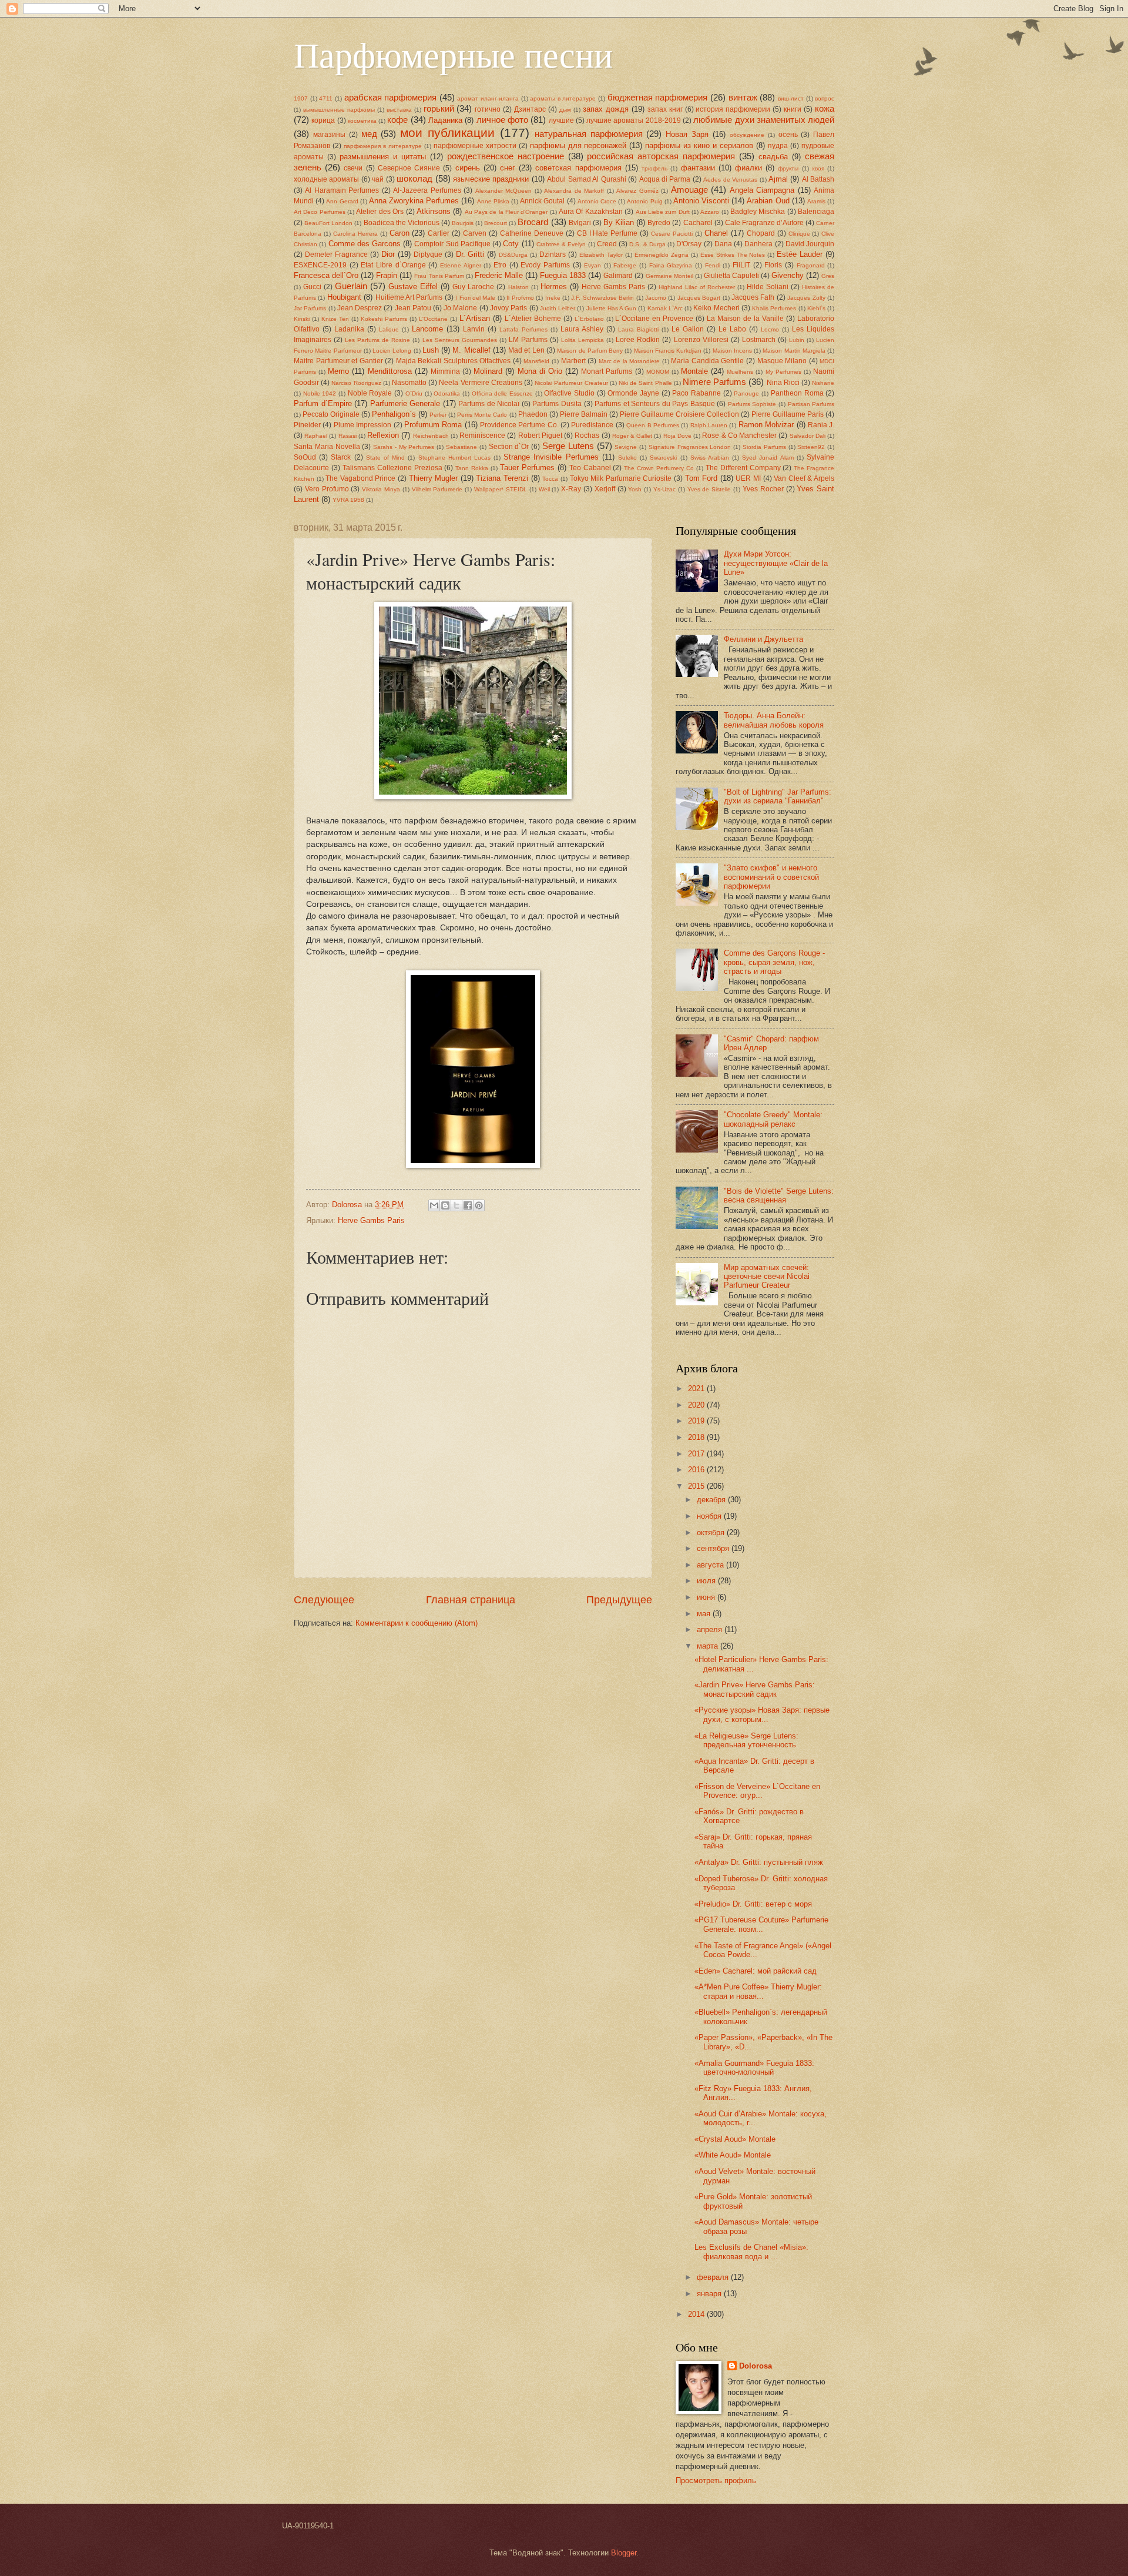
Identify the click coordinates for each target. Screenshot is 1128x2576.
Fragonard (811, 265)
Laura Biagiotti (638, 329)
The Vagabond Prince (360, 478)
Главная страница (471, 1600)
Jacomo (656, 298)
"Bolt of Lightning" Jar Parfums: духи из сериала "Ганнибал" (778, 796)
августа (711, 1565)
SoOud (305, 457)
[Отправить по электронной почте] (434, 1205)
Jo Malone (460, 308)
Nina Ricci (783, 383)
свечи (353, 168)
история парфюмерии (733, 109)
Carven (475, 233)
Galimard (618, 276)
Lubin (797, 340)
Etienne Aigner (461, 265)
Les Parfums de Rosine (377, 340)
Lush (431, 350)
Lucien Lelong (392, 351)
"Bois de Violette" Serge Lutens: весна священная (779, 1195)
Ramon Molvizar (766, 425)
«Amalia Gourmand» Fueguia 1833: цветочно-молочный (754, 2068)
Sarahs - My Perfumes (404, 447)
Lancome (427, 329)
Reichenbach (431, 436)
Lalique (389, 329)
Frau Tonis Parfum (439, 276)
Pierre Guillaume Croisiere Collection (679, 414)
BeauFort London (328, 223)
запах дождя (606, 109)
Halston (518, 287)
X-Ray (571, 489)
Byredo (659, 223)
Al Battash (818, 179)
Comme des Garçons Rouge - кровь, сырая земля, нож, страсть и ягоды (774, 962)
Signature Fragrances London (690, 447)
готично (488, 109)
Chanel (716, 233)
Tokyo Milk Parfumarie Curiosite (621, 478)
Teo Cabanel (590, 468)
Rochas (587, 436)
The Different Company (743, 468)
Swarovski (663, 458)
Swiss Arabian (710, 458)
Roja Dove (677, 436)
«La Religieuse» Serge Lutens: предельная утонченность (746, 1740)
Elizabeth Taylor (601, 255)
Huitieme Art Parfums (409, 297)
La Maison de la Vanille (745, 319)
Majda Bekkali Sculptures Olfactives (454, 361)
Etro (500, 265)
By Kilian (619, 222)
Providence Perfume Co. (519, 425)
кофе (397, 120)
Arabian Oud (768, 201)
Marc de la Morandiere (630, 361)
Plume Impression (362, 425)
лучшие (561, 120)
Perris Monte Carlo (482, 415)
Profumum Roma (433, 425)
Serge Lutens (568, 446)
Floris (773, 265)
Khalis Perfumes (774, 308)
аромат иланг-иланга (488, 98)
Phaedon (533, 414)
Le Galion (688, 329)
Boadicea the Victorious (402, 223)
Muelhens (740, 372)
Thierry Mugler (434, 478)
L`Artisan (475, 318)
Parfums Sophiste (752, 404)
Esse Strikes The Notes (733, 255)
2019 (697, 1421)
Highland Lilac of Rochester (697, 287)
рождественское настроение (506, 156)
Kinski (302, 319)
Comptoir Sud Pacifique (452, 244)
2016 (697, 1470)
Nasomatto (409, 383)
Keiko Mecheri (716, 308)
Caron (399, 233)
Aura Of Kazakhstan (591, 212)
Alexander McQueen (503, 191)
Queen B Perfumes (653, 425)
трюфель (654, 168)
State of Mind (385, 458)
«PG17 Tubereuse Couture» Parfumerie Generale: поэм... (761, 1924)
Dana (723, 244)
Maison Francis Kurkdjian (668, 351)
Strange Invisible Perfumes (551, 457)
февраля (714, 2277)
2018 (697, 1437)
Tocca (550, 479)
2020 (697, 1405)
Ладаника (445, 120)
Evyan (592, 265)
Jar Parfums (310, 308)
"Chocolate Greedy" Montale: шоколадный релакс (773, 1119)
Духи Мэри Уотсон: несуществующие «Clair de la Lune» (776, 563)
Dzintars (553, 254)
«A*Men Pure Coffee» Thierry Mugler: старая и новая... (758, 1991)
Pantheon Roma (797, 393)
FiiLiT (741, 265)
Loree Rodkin (638, 340)
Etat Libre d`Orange (393, 265)
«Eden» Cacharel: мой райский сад (756, 1971)
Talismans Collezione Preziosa (392, 468)
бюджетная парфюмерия (658, 97)
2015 (697, 1486)
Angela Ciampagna (762, 190)
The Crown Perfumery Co (659, 468)
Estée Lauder (800, 254)
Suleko (627, 458)
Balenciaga (816, 212)
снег (508, 168)
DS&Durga (513, 255)
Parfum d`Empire (323, 403)
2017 (697, 1454)
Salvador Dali (808, 436)
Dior (388, 254)
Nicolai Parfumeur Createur (571, 383)
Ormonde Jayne (633, 393)
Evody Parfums (545, 265)
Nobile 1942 (320, 393)
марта (709, 1646)
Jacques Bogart (699, 298)
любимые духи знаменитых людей (764, 120)
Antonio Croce (597, 201)
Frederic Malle (499, 275)
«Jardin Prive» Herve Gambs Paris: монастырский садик (755, 1689)
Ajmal (778, 179)
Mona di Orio (540, 371)
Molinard (488, 371)
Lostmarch (759, 340)
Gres (828, 276)
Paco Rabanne (696, 393)
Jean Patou (413, 308)
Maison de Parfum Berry (590, 351)
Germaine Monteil (669, 276)
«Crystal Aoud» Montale (735, 2139)
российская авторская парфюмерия (661, 156)
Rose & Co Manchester (739, 436)
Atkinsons (434, 211)
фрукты (788, 168)
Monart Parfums (607, 371)
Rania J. (821, 425)
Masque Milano (782, 361)
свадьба (773, 157)
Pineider (307, 425)
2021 (697, 1389)
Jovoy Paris (508, 308)
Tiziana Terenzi (502, 478)
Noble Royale (370, 393)
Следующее (324, 1600)
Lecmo (770, 329)
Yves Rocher (763, 489)
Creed (607, 244)
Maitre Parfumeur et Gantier (338, 361)
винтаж (743, 97)
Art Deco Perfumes (320, 212)
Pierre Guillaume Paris (788, 414)
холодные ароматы (326, 179)
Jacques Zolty (806, 298)
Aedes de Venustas (730, 180)
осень (788, 135)
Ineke (553, 298)
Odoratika (447, 393)
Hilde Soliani (768, 287)
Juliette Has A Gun (612, 308)
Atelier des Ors (380, 212)
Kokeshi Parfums (384, 319)
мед (369, 134)
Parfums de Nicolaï (489, 404)
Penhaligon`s (394, 414)
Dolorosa (756, 2366)
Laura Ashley (582, 329)
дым (565, 110)
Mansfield (536, 361)
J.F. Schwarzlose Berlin (602, 298)
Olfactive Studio (569, 393)
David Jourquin (810, 244)
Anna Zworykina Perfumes (414, 201)
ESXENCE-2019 (320, 265)
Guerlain (351, 286)
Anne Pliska (493, 201)
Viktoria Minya (381, 489)
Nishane (823, 383)
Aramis (816, 201)
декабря (712, 1500)
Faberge (625, 265)
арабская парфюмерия (391, 97)
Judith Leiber (558, 308)
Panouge (746, 393)
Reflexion (383, 435)
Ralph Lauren (709, 425)
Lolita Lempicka (583, 340)
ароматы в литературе (563, 98)
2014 (697, 2314)
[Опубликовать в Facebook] (468, 1205)
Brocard (533, 222)
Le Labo (732, 329)
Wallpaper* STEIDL (501, 489)
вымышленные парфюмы (339, 110)
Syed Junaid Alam (768, 458)
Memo (338, 371)
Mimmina (445, 371)
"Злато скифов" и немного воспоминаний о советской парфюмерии (771, 877)
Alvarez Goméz (637, 191)
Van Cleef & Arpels (804, 478)
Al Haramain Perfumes (342, 190)
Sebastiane (461, 447)
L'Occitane (433, 319)
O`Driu (414, 393)
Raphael (316, 436)
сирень (468, 168)
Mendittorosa (390, 371)
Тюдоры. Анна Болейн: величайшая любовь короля (774, 720)
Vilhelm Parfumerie (437, 489)
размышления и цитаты (383, 157)
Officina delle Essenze (502, 393)
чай (378, 179)
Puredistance (592, 425)
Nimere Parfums (714, 382)
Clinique (799, 234)
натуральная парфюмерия (589, 134)
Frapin (387, 275)
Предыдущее (619, 1600)
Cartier (439, 233)
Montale (694, 371)
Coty (511, 244)
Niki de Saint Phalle (645, 383)
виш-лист (791, 98)
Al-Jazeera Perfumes (427, 190)
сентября (714, 1548)
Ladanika (349, 329)
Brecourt (496, 223)
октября (712, 1532)
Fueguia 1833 (563, 275)
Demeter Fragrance (336, 254)
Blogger (624, 2553)
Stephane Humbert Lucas (454, 458)
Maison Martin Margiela (794, 351)
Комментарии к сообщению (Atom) (417, 1623)
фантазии (698, 168)
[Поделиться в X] (456, 1205)
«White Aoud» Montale (733, 2155)
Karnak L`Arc (665, 308)
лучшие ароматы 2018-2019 (634, 120)
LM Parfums (528, 340)
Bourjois (463, 223)
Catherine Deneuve (532, 233)
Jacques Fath (753, 297)
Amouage (689, 190)
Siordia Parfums (764, 447)
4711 (326, 98)
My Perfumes (783, 372)
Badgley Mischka (758, 212)
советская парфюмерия (578, 168)
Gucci (312, 287)
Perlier (438, 415)
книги (793, 109)
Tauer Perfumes (527, 468)
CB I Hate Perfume (607, 233)
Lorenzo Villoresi (701, 340)
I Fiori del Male (475, 298)
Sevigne (626, 447)
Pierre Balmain (584, 414)
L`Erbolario (589, 319)
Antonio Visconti (701, 201)
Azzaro (710, 212)
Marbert (573, 361)
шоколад (414, 178)
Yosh (635, 489)
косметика (362, 121)
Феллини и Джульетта (763, 639)
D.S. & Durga (647, 244)
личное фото (502, 120)
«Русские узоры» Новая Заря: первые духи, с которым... (762, 1714)
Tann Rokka (472, 468)
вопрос (825, 98)
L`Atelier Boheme (533, 319)
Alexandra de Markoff (574, 191)
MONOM (658, 372)
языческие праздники (491, 179)
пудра (778, 146)
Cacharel (698, 223)
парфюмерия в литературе (383, 146)
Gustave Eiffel (413, 287)
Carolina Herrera (355, 234)
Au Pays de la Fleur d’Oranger (506, 212)
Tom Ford (701, 478)
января (710, 2294)
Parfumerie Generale (405, 403)
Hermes (554, 287)
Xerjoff (605, 489)
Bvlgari (580, 223)
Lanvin (474, 329)
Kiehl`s (816, 308)
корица (323, 120)
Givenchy (788, 275)
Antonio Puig (644, 201)
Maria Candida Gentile (707, 361)
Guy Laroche (473, 287)
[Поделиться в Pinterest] (479, 1205)
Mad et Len (526, 350)
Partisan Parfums (811, 404)
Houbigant (344, 297)
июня (707, 1597)
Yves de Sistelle (709, 489)
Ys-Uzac (664, 489)
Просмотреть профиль (716, 2480)
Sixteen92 (811, 447)
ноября (710, 1516)
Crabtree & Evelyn (561, 244)
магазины (329, 135)
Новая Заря (687, 134)
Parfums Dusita (557, 404)
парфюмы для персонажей (578, 145)
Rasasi (348, 436)
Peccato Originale (331, 414)
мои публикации (447, 133)
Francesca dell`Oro (326, 275)
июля (707, 1581)
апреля (711, 1629)
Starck (341, 457)
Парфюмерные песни (453, 54)
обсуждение (747, 135)
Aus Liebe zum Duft (663, 212)
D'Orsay (689, 244)
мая (705, 1614)
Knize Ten (335, 319)
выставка (399, 110)
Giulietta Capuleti (731, 276)
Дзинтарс (530, 109)
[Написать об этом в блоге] (445, 1205)
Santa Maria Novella (327, 447)
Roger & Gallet (632, 436)
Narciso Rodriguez (356, 383)
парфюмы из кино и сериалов (699, 145)
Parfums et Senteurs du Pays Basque (655, 404)
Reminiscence (482, 436)
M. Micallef (471, 350)
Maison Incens (732, 351)
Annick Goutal (542, 201)
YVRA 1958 (348, 500)
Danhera (758, 244)
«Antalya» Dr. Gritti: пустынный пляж (759, 1862)
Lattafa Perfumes (523, 329)
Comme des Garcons (365, 244)
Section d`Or (509, 447)
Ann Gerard (342, 201)
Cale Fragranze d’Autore (764, 223)
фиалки (748, 168)
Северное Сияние (409, 168)
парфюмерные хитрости (475, 146)
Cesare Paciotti (672, 234)
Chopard (761, 233)
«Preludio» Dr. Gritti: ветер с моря (753, 1904)
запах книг (665, 109)
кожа (825, 108)
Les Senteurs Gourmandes (460, 340)
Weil (544, 489)
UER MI (748, 478)
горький (439, 108)
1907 (301, 98)
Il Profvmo (520, 298)
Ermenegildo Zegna (662, 255)
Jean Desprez (360, 308)
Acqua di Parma (665, 179)
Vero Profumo (327, 489)
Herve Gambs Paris (613, 287)
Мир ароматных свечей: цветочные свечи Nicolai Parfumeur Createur (767, 1277)
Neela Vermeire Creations (480, 383)
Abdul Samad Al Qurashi (586, 179)
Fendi (713, 265)
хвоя (818, 168)
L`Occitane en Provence (654, 319)
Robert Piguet (540, 436)
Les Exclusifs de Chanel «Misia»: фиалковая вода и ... (751, 2252)
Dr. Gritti (470, 254)
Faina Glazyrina (671, 265)
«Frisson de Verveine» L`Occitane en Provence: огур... (757, 1791)
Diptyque (428, 254)
